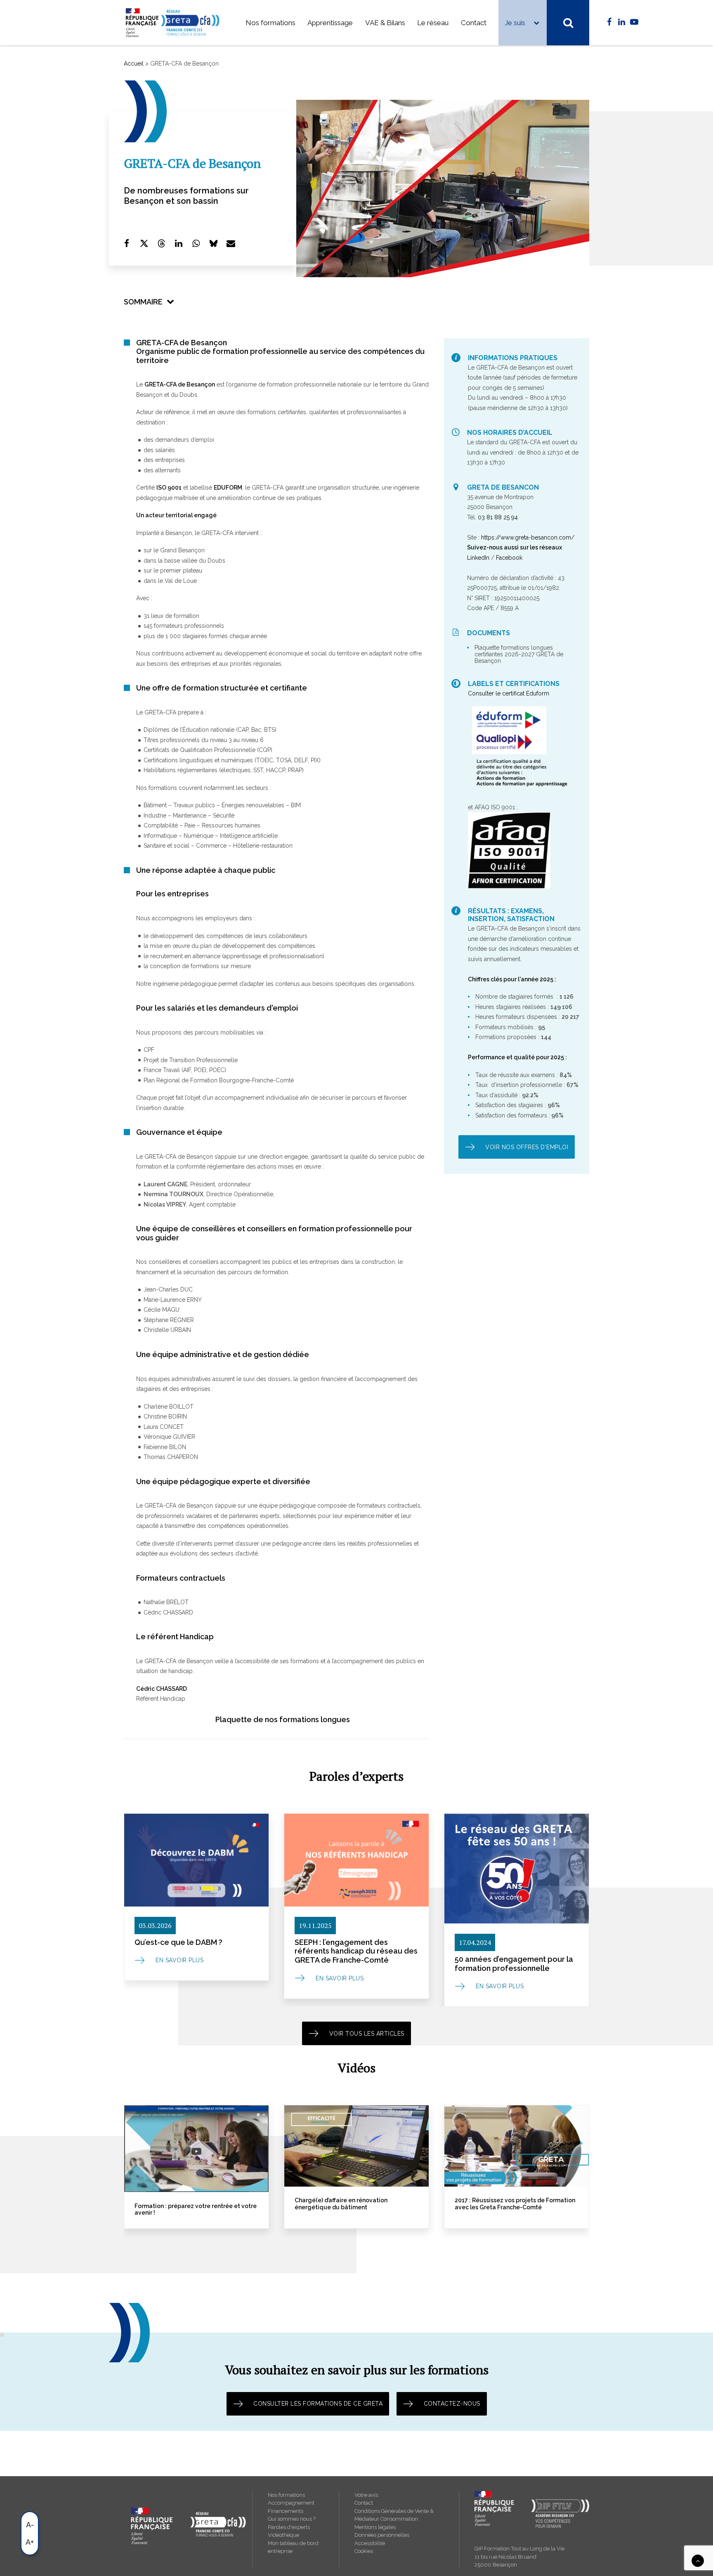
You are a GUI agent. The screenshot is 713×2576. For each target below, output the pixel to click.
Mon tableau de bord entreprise (293, 2547)
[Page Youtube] (634, 22)
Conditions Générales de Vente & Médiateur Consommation (394, 2515)
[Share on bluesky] (213, 243)
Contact (474, 23)
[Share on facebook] (127, 243)
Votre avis (366, 2495)
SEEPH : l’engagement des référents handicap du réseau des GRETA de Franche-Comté (356, 1951)
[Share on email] (231, 243)
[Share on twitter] (144, 243)
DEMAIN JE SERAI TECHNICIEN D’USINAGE (513, 2200)
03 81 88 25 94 (498, 517)
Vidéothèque (283, 2535)
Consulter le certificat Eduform (509, 693)
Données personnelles (382, 2535)
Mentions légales (375, 2527)
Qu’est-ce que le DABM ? (178, 1942)
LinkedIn (478, 558)
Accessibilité (370, 2543)
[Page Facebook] (609, 22)
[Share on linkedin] (179, 243)
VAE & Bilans (385, 23)
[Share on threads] (161, 243)
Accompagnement (291, 2503)
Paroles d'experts (289, 2527)
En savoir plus (179, 1960)
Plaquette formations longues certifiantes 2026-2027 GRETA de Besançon (519, 654)
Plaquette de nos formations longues (283, 1719)
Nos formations (270, 23)
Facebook (509, 558)
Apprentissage (330, 23)
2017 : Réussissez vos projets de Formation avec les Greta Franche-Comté (355, 2204)
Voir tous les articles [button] (367, 2034)
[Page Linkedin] (622, 22)
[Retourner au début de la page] (698, 2560)
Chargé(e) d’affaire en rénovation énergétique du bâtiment (181, 2204)
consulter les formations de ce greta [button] (318, 2404)
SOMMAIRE (143, 302)
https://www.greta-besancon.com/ (528, 537)
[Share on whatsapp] (196, 243)
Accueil (134, 64)
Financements (286, 2511)
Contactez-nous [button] (452, 2404)
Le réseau (433, 23)
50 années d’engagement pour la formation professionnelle (514, 1964)
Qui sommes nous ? (292, 2519)
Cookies (364, 2551)
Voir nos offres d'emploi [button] (527, 1147)
